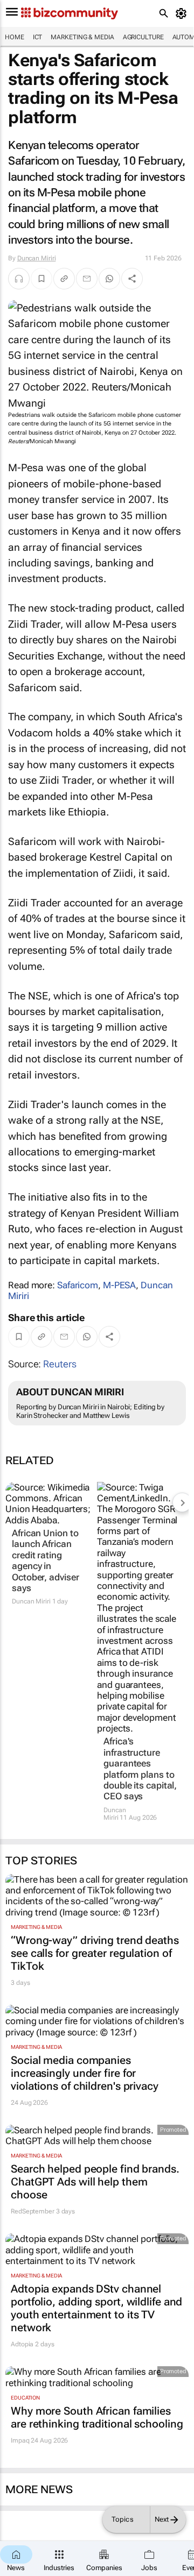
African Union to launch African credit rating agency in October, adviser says (45, 1560)
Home (15, 37)
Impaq (20, 2440)
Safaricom (78, 1285)
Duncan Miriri (37, 258)
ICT (38, 37)
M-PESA (119, 1285)
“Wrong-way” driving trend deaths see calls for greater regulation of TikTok (95, 1953)
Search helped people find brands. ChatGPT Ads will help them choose (95, 2182)
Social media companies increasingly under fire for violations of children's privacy (85, 2073)
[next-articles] (182, 1502)
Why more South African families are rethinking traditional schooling (97, 2417)
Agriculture (143, 37)
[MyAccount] (183, 13)
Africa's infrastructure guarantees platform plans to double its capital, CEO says (140, 1769)
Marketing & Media (82, 37)
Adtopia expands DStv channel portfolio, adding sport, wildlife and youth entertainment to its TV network (96, 2308)
